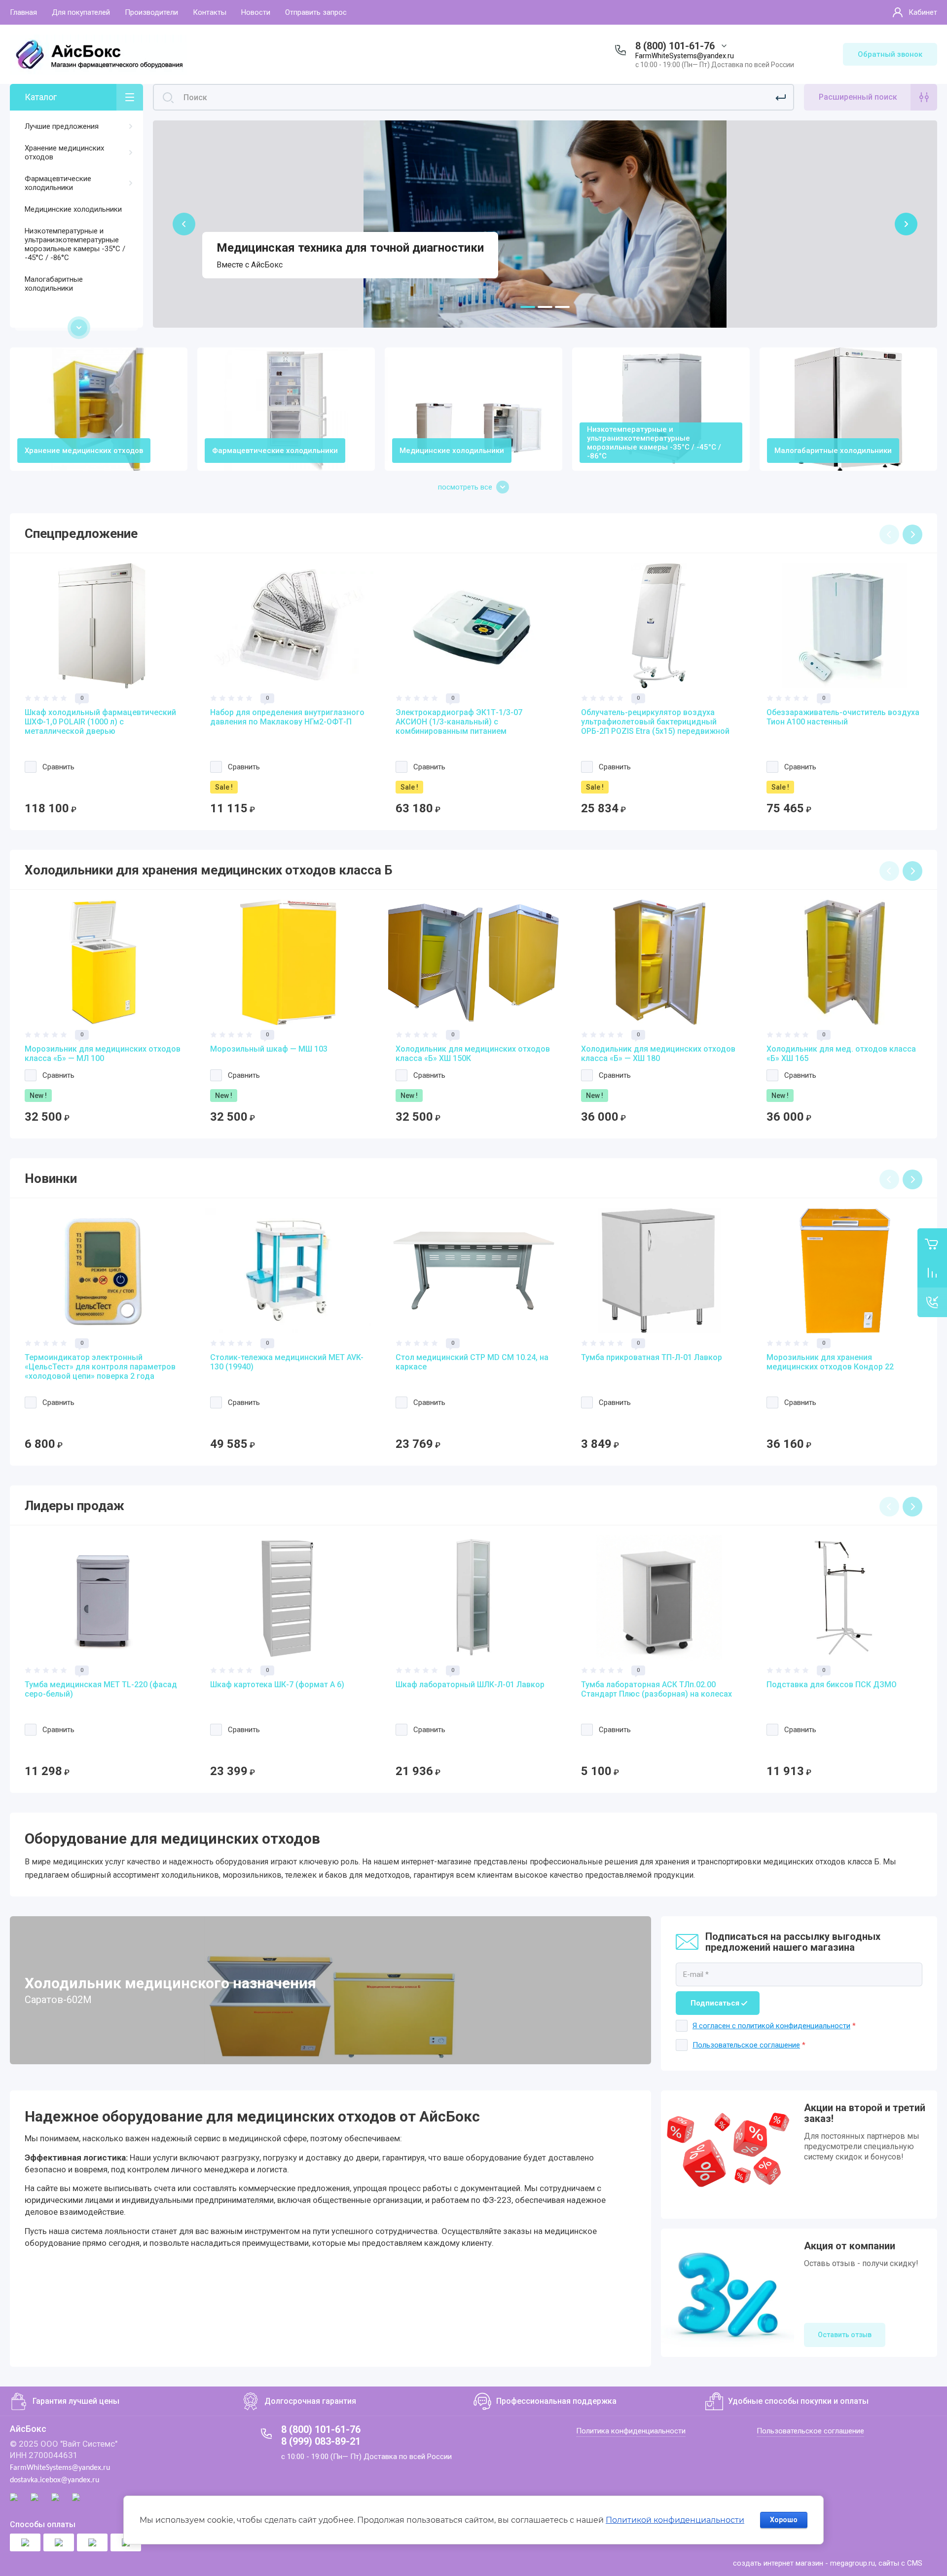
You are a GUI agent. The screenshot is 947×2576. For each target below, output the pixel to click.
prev (184, 224)
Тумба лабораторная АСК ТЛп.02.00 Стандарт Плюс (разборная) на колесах (656, 1689)
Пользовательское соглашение (746, 2045)
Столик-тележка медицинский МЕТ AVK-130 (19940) (287, 1362)
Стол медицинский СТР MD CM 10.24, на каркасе (472, 1362)
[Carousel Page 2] (545, 307)
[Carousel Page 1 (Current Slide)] (528, 307)
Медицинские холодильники (73, 209)
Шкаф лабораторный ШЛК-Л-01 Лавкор (470, 1685)
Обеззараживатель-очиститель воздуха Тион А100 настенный (843, 717)
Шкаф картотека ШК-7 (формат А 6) (277, 1685)
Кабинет (923, 12)
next (906, 224)
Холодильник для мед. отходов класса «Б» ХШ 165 (841, 1054)
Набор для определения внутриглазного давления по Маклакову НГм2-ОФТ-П (287, 717)
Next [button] (912, 534)
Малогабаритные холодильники (54, 284)
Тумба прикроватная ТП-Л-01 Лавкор (652, 1357)
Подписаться (715, 2003)
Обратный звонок (890, 54)
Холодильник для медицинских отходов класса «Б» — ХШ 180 (658, 1054)
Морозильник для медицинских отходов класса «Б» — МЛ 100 (103, 1054)
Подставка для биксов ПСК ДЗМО (832, 1685)
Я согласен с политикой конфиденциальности (771, 2026)
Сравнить (58, 767)
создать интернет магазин (778, 2563)
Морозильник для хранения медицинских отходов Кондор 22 (830, 1362)
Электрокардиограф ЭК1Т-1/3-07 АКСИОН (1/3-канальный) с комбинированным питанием (459, 722)
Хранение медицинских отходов (64, 152)
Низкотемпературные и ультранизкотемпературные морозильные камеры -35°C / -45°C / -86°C (75, 244)
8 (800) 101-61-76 (675, 46)
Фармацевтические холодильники (58, 183)
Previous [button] (889, 534)
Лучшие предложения (62, 126)
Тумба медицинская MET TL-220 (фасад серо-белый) (101, 1689)
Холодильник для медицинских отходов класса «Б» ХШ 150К (473, 1054)
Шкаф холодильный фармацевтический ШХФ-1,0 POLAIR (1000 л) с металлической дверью (100, 722)
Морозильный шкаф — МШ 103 (269, 1049)
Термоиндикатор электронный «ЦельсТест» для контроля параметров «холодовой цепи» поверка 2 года (100, 1367)
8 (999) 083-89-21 (321, 2441)
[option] (103, 689)
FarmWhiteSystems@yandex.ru (685, 56)
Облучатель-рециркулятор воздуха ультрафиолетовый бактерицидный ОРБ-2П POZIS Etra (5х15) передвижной (655, 722)
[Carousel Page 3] (562, 307)
